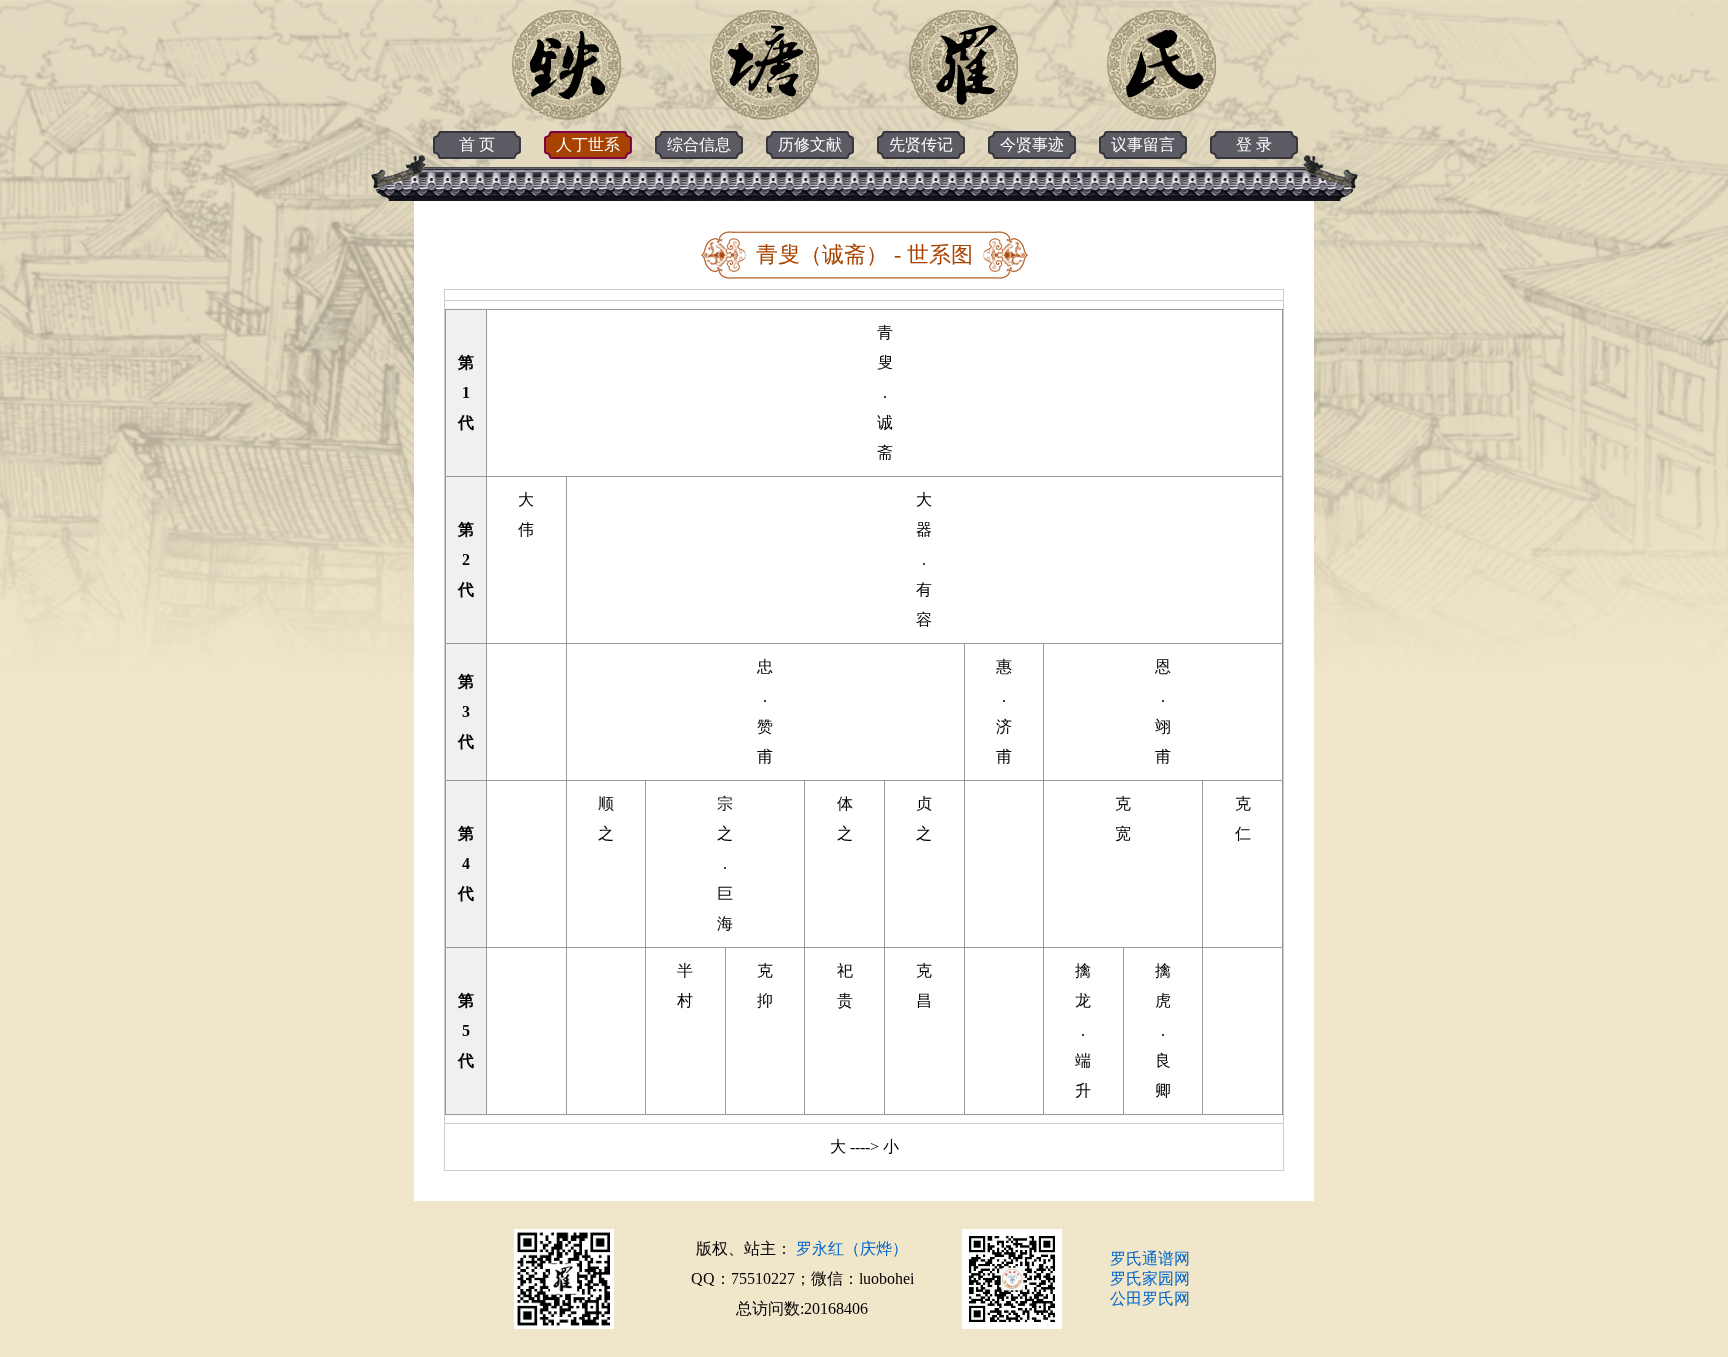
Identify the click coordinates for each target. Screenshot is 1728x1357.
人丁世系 (588, 144)
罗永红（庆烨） (852, 1248)
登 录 (1254, 144)
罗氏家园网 (1150, 1278)
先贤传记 (921, 144)
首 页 (477, 144)
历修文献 (810, 144)
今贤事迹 (1032, 144)
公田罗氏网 (1150, 1298)
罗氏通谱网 (1150, 1258)
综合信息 (699, 144)
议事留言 (1143, 144)
